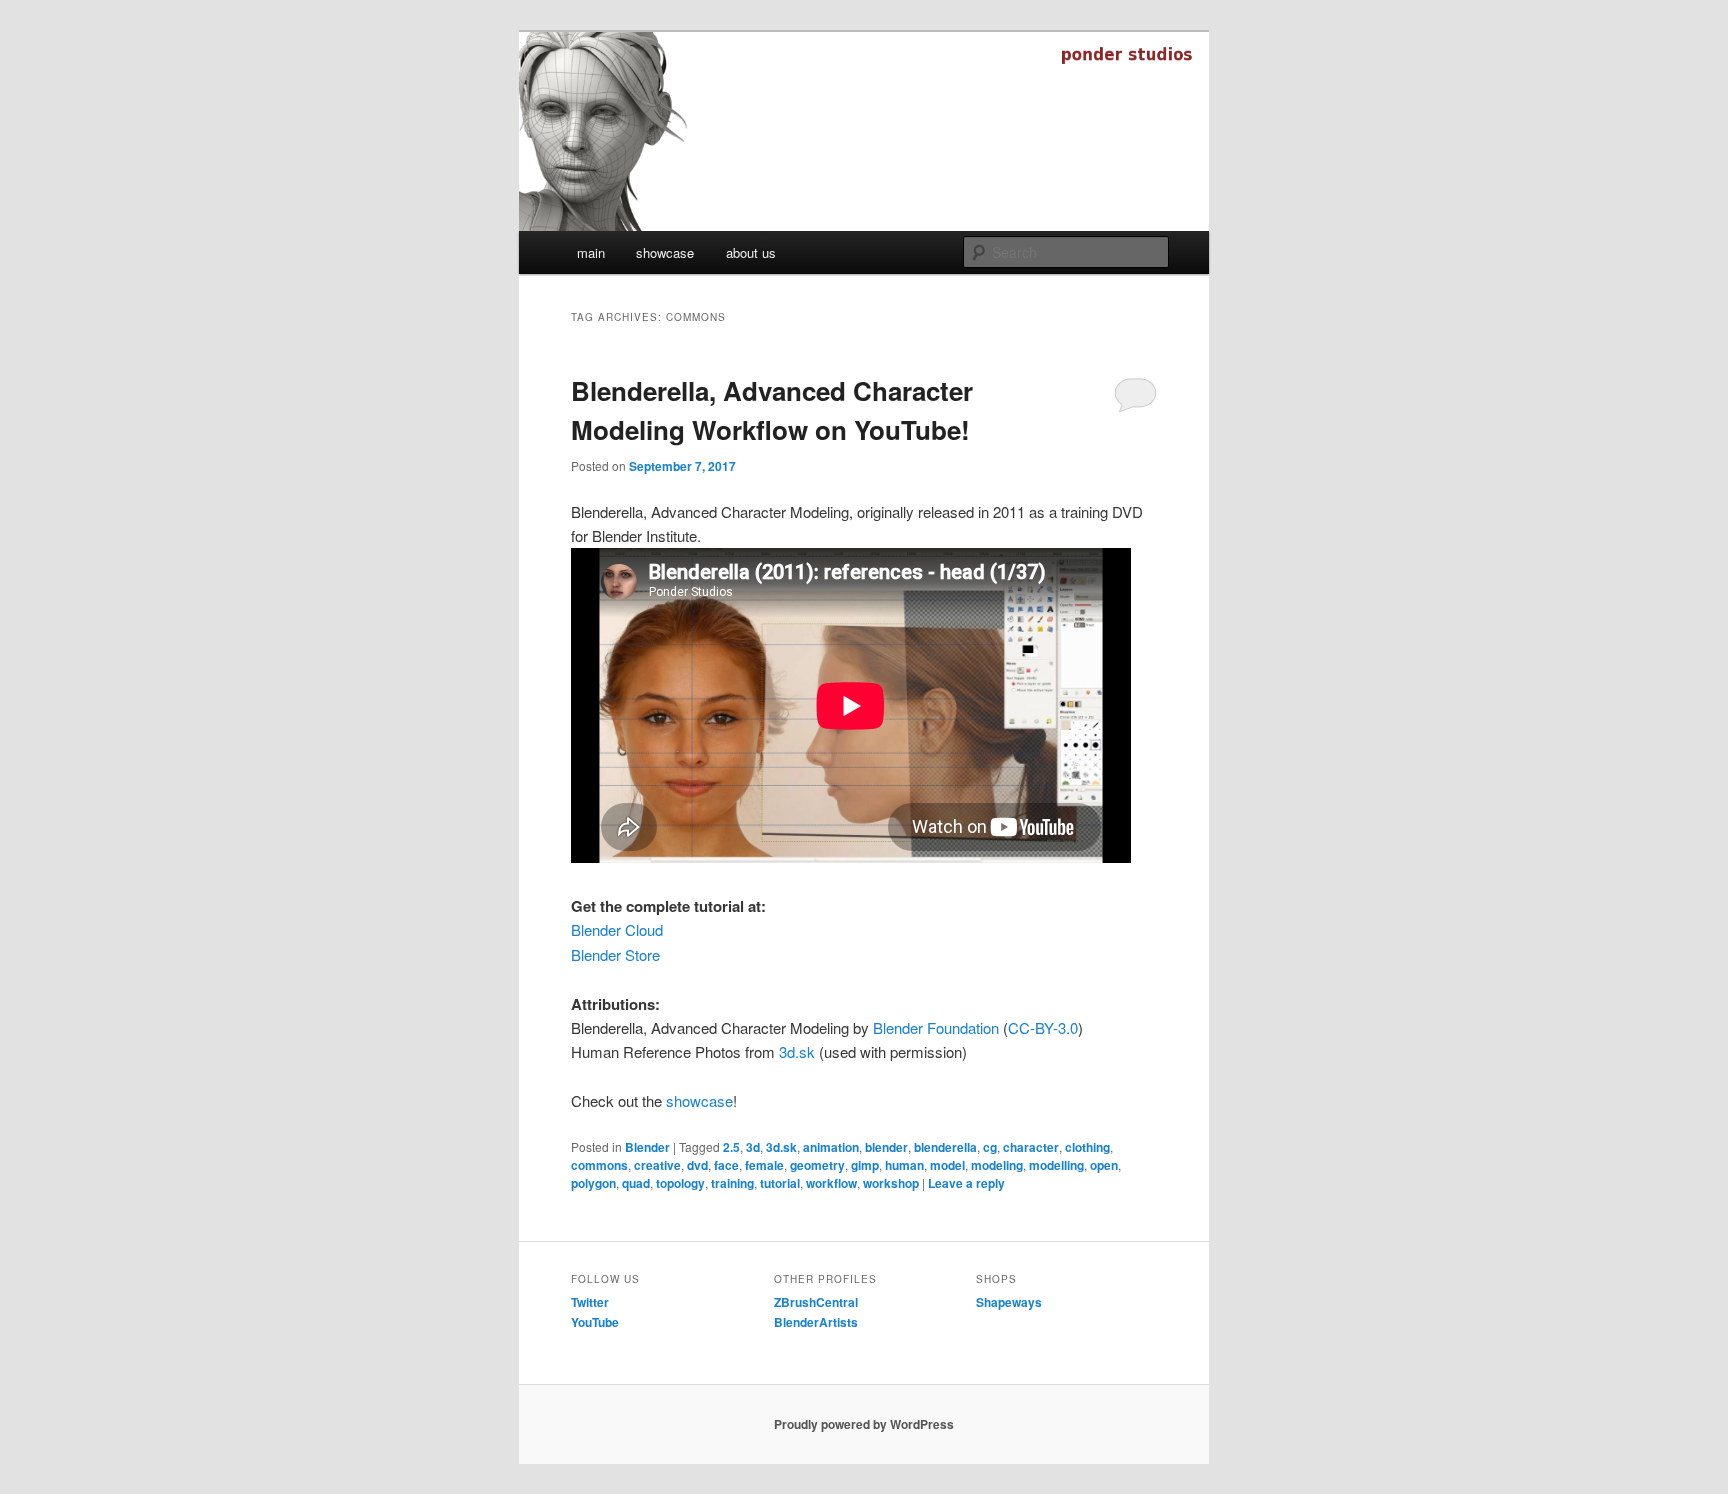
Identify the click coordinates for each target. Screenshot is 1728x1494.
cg (990, 1147)
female (764, 1165)
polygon (593, 1183)
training (732, 1183)
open (1104, 1165)
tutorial (780, 1183)
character (1031, 1147)
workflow (831, 1183)
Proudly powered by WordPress (864, 1424)
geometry (817, 1165)
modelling (1056, 1165)
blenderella (945, 1147)
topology (680, 1183)
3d (753, 1147)
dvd (697, 1165)
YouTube (595, 1322)
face (726, 1165)
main (591, 252)
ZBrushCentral (816, 1302)
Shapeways (1009, 1302)
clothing (1087, 1147)
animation (831, 1147)
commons (599, 1165)
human (904, 1165)
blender (886, 1147)
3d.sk (797, 1051)
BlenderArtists (816, 1322)
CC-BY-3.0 (1043, 1027)
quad (636, 1183)
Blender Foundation (936, 1027)
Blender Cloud (617, 929)
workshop (891, 1183)
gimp (865, 1165)
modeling (997, 1165)
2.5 (731, 1147)
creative (657, 1165)
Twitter (590, 1302)
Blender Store (615, 954)
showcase (665, 252)
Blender (647, 1147)
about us (751, 252)
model (947, 1165)
